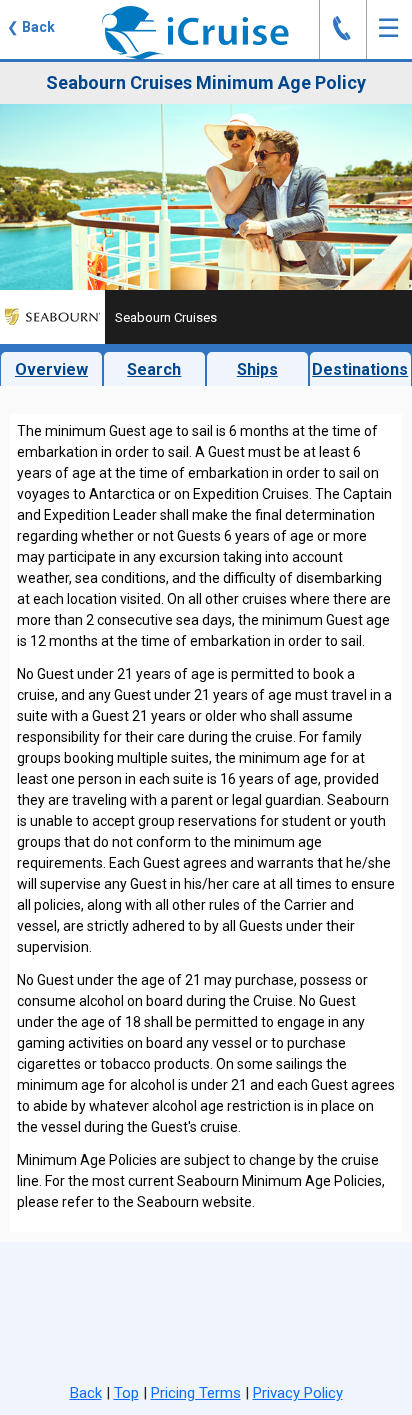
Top (126, 1393)
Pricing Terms (196, 1393)
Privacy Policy (298, 1393)
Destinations (360, 369)
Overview (51, 369)
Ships (257, 369)
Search (154, 369)
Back (86, 1393)
